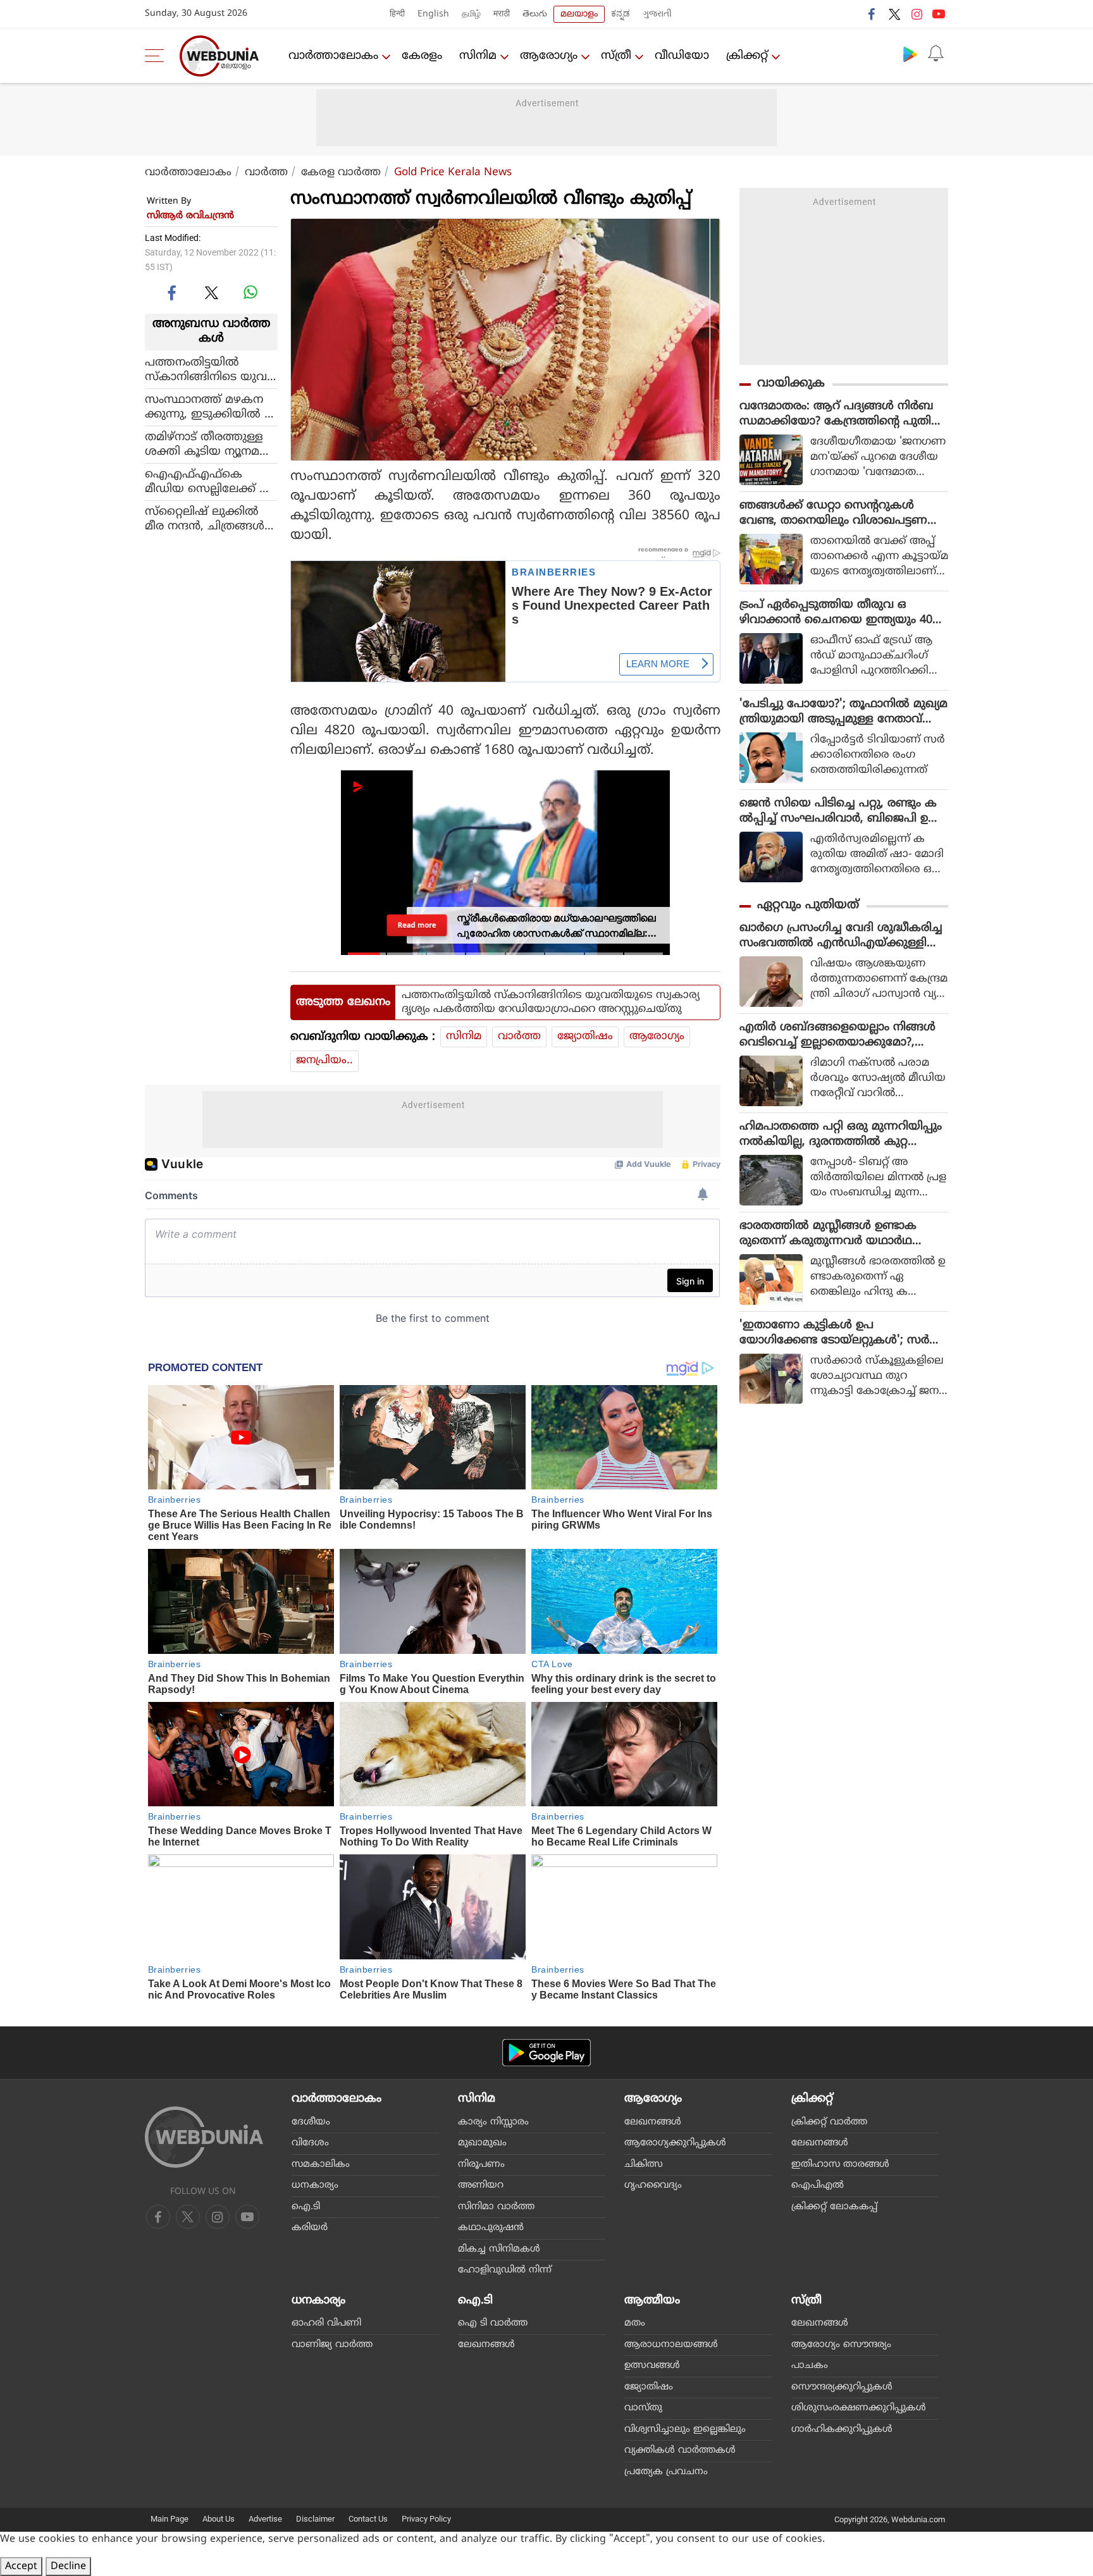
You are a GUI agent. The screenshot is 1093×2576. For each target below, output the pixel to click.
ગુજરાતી (657, 14)
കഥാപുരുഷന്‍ (491, 2228)
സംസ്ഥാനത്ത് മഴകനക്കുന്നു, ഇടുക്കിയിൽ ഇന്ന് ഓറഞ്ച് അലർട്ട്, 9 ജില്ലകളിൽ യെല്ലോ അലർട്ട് (210, 407)
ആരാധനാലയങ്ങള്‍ (671, 2345)
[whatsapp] (250, 292)
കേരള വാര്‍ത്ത (341, 173)
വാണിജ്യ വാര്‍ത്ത (332, 2345)
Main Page (170, 2519)
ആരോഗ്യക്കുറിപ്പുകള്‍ (675, 2143)
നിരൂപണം (481, 2165)
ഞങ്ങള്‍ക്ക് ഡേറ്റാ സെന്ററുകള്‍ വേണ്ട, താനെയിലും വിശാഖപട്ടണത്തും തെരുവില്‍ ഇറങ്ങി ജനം (833, 514)
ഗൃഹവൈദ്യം (653, 2185)
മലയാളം (579, 14)
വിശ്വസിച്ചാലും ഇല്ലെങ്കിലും (685, 2430)
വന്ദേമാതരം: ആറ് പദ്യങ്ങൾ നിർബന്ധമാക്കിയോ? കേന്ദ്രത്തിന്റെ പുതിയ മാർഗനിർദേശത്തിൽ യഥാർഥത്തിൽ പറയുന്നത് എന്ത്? (841, 414)
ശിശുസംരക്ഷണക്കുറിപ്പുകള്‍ (859, 2408)
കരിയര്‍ (310, 2228)
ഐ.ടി (306, 2207)
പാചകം (810, 2366)
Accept (21, 2567)
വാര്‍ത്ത (266, 173)
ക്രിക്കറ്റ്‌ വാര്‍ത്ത (829, 2122)
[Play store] (910, 54)
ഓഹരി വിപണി (326, 2323)
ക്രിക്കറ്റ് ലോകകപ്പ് (834, 2207)
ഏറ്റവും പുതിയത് (808, 905)
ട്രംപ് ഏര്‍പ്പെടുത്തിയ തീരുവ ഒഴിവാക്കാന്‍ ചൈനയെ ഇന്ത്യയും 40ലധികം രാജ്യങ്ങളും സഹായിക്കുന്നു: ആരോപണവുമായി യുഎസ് (841, 613)
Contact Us (368, 2519)
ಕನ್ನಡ (621, 14)
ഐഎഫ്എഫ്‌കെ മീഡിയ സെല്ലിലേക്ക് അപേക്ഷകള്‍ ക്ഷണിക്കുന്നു (211, 481)
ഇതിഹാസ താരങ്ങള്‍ (840, 2165)
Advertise (265, 2519)
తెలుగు (535, 14)
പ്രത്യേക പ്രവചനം (666, 2472)
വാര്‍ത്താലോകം (333, 56)
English (433, 14)
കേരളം (422, 56)
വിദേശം (310, 2143)
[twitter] (894, 14)
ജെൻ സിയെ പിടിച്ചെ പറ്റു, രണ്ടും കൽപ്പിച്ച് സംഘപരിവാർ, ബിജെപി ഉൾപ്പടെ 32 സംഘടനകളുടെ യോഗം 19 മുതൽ (840, 811)
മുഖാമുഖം (482, 2143)
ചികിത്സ (644, 2165)
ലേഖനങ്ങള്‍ (653, 2122)
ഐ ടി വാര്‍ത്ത (493, 2323)
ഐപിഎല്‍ (818, 2185)
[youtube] (939, 14)
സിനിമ (478, 56)
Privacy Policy (426, 2519)
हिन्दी (397, 14)
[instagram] (917, 14)
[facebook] (872, 14)
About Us (219, 2519)
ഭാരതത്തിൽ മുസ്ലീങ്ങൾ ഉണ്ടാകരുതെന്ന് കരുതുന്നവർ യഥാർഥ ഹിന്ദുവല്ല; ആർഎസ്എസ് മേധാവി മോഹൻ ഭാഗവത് (834, 1234)
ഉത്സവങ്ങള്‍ (652, 2366)
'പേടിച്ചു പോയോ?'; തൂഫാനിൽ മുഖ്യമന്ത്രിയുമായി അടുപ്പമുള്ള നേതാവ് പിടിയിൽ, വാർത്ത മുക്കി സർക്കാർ (843, 712)
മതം (635, 2323)
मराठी (502, 14)
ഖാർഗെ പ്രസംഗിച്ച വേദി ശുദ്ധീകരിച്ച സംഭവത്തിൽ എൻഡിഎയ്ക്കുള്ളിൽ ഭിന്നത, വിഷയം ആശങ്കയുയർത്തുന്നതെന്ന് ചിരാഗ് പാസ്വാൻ (843, 936)
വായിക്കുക (791, 384)
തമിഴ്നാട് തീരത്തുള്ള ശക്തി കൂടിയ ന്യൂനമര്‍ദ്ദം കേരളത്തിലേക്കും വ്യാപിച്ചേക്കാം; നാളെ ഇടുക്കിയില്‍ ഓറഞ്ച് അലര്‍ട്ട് (211, 444)
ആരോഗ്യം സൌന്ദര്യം (841, 2345)
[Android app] (546, 2053)
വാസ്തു (643, 2408)
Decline (68, 2567)
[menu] (157, 56)
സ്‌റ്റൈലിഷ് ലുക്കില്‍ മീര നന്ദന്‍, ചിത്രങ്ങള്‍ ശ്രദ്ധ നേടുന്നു (205, 519)
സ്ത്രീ (616, 56)
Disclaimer (315, 2519)
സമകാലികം (321, 2165)
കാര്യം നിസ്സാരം (493, 2122)
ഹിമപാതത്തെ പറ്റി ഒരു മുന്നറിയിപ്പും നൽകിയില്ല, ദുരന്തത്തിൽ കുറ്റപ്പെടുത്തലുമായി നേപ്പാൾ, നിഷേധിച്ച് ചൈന (841, 1135)
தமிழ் (471, 14)
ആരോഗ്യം (549, 56)
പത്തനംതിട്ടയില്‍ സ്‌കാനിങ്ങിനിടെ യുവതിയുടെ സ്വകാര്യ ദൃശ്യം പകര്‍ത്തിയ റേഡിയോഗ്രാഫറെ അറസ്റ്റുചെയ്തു (210, 369)
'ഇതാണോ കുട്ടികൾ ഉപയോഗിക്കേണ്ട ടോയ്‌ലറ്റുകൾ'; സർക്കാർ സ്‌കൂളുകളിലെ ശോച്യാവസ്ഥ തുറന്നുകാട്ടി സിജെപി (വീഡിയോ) (838, 1333)
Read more (417, 925)
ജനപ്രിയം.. (324, 1061)
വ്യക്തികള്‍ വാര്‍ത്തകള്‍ (680, 2450)
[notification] (936, 54)
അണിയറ (481, 2185)
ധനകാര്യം (315, 2185)
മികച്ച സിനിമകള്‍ (499, 2249)
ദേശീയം (311, 2122)
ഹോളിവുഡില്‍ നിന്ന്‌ (505, 2270)
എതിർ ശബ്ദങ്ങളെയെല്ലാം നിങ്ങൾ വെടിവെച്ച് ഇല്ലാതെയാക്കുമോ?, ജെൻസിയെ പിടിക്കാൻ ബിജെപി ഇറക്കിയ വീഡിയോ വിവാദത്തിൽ (841, 1035)
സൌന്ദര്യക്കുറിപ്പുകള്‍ (842, 2387)
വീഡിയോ (682, 56)
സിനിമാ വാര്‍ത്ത (496, 2207)
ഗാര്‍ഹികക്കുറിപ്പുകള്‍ (842, 2430)
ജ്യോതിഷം (585, 1037)
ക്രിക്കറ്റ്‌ (747, 56)
